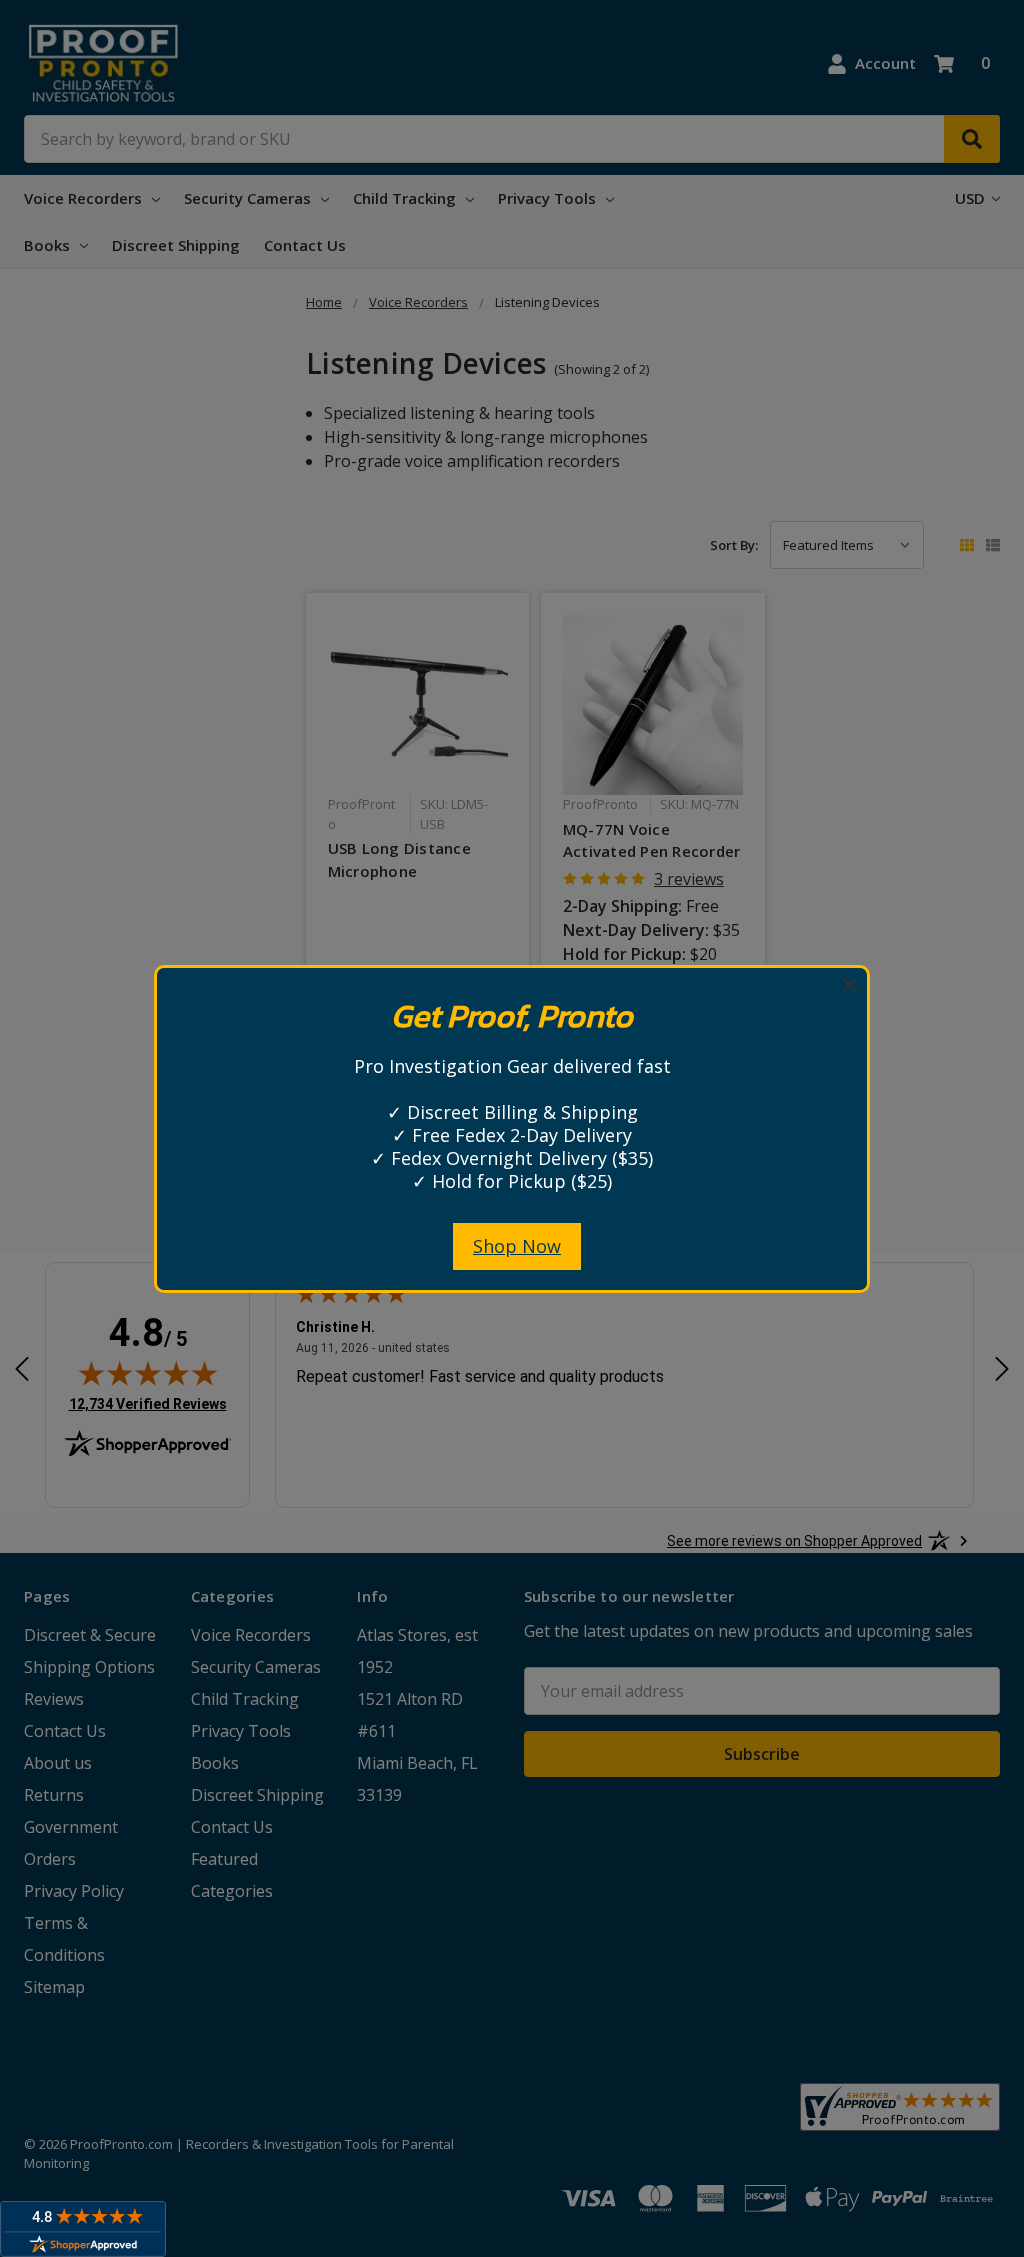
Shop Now (517, 1246)
